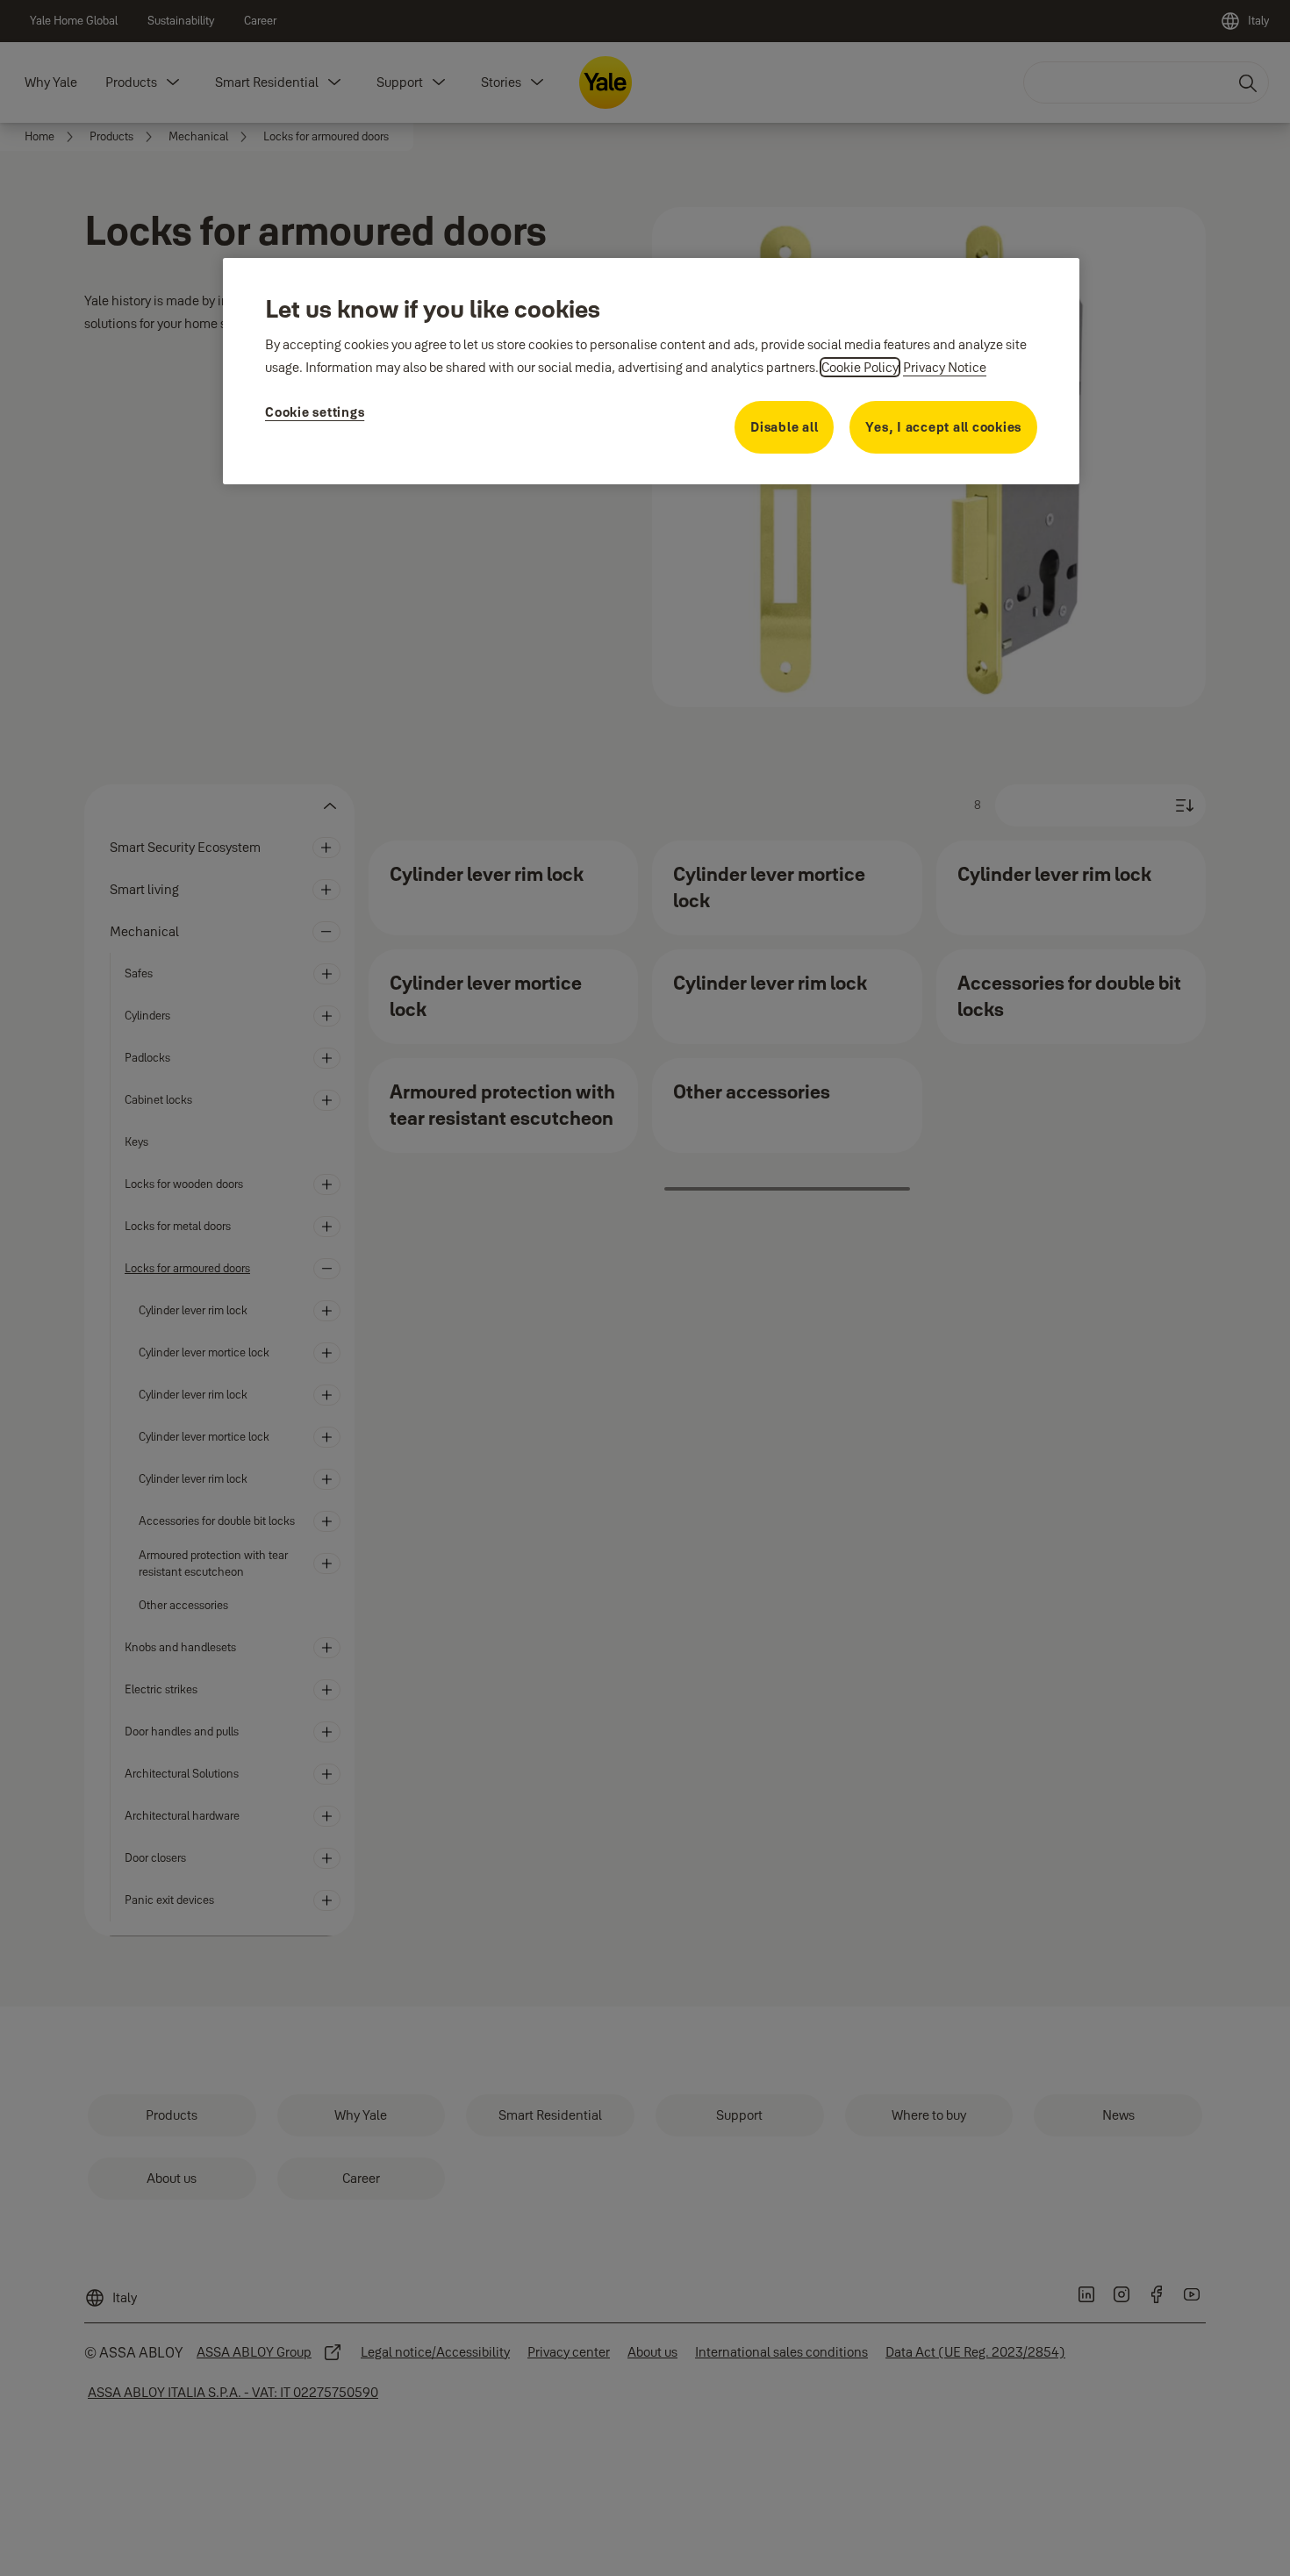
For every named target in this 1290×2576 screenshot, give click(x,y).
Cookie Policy (860, 367)
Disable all (784, 427)
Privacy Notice (945, 367)
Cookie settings (315, 412)
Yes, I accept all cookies (943, 427)
